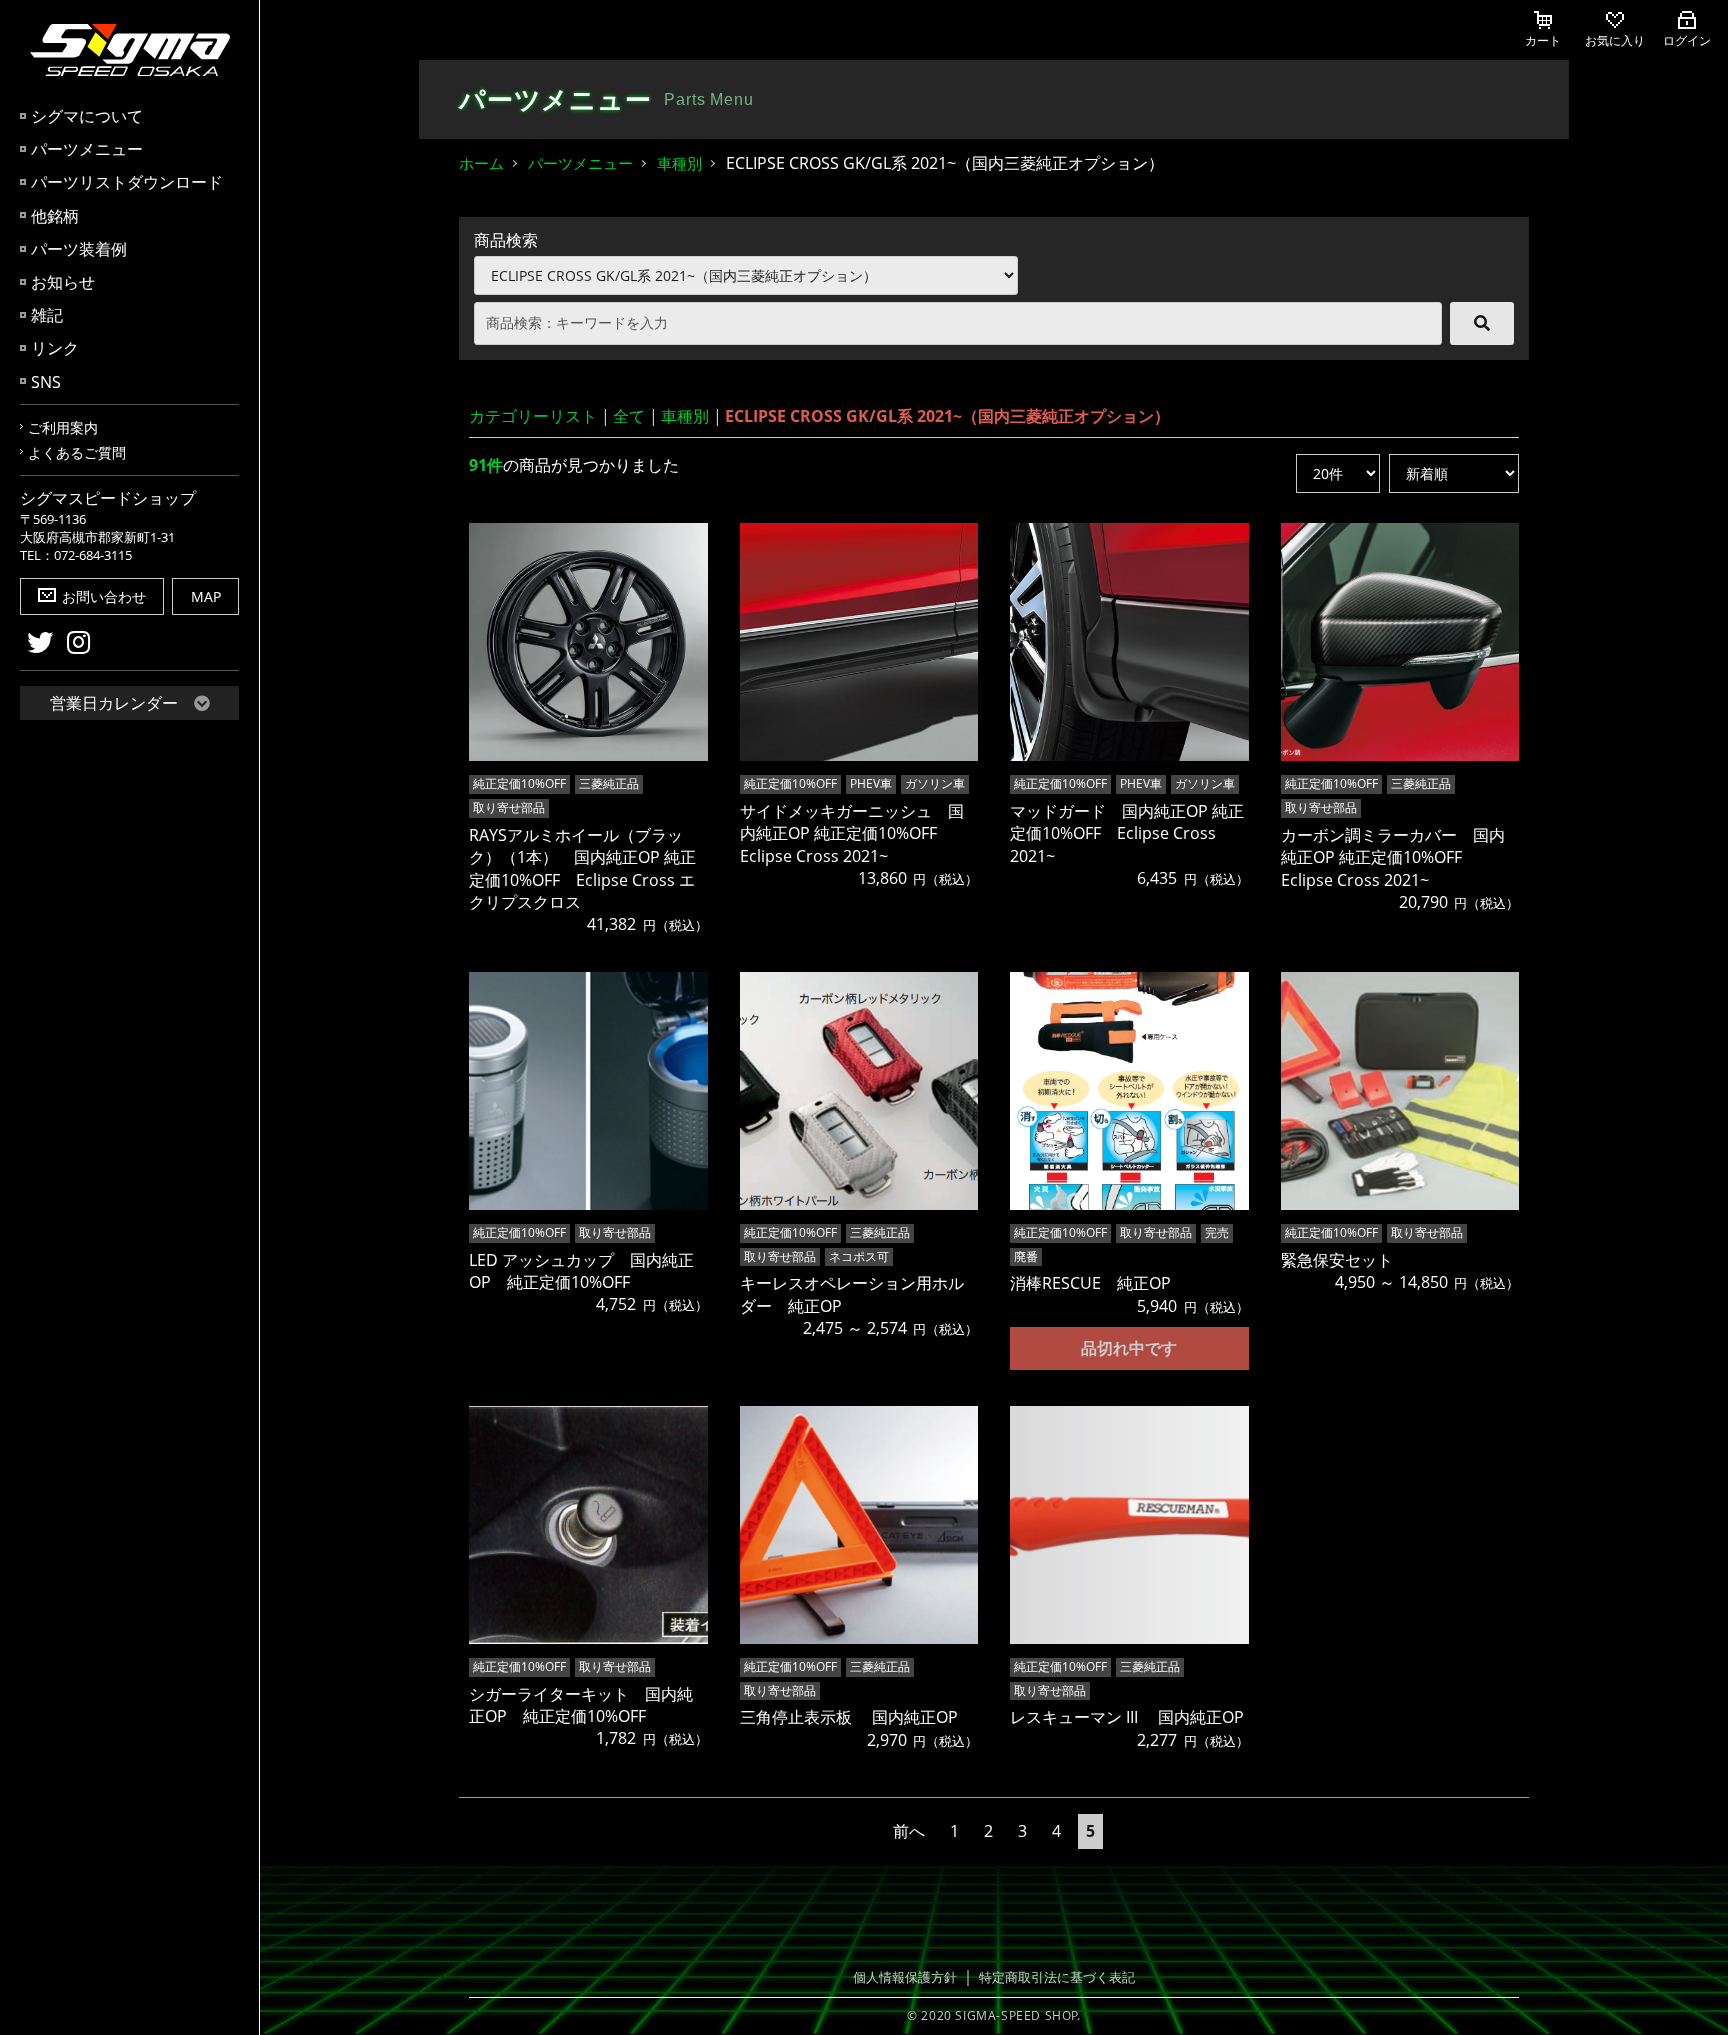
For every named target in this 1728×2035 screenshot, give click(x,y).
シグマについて (87, 116)
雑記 (47, 315)
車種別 (679, 163)
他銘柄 (55, 216)
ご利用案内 (63, 427)
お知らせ (63, 282)
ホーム (481, 163)
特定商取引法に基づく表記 (1057, 1977)
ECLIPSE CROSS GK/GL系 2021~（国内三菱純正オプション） (947, 416)
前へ (909, 1831)
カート (1543, 40)
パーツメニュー (87, 149)
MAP (206, 596)
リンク (55, 348)
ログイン (1687, 40)
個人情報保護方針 (905, 1977)
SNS (46, 382)
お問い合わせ (104, 596)
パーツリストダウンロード (127, 182)
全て (629, 416)
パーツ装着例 (79, 249)
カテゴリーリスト (533, 416)
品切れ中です (1129, 1348)
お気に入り (1615, 40)
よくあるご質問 (77, 452)
